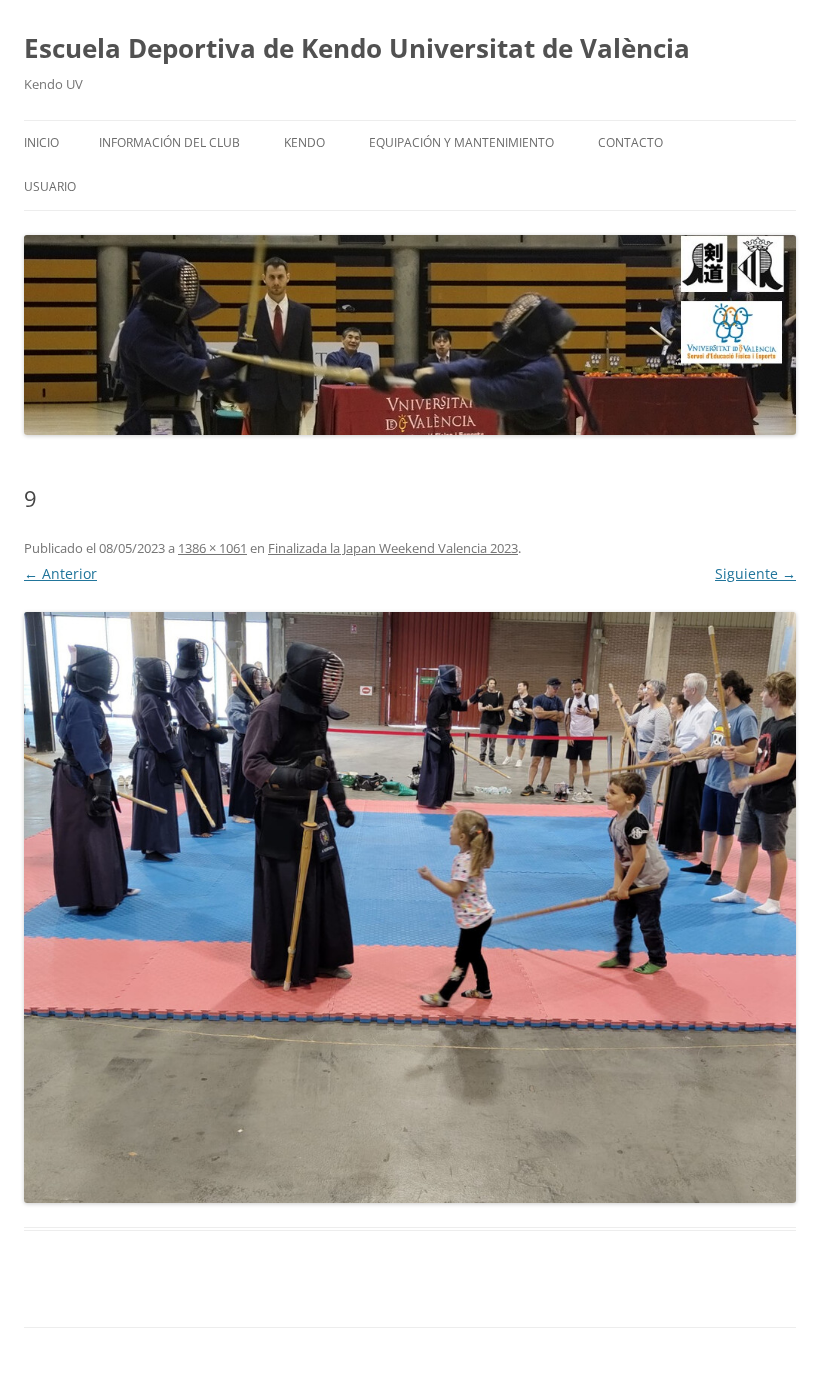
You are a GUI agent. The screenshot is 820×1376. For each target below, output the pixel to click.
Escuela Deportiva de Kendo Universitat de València (357, 48)
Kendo (304, 142)
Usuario (50, 186)
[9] (410, 907)
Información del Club (169, 142)
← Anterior (60, 573)
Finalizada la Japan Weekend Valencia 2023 (393, 548)
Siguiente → (755, 573)
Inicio (41, 142)
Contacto (630, 142)
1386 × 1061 (212, 548)
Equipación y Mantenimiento (461, 142)
